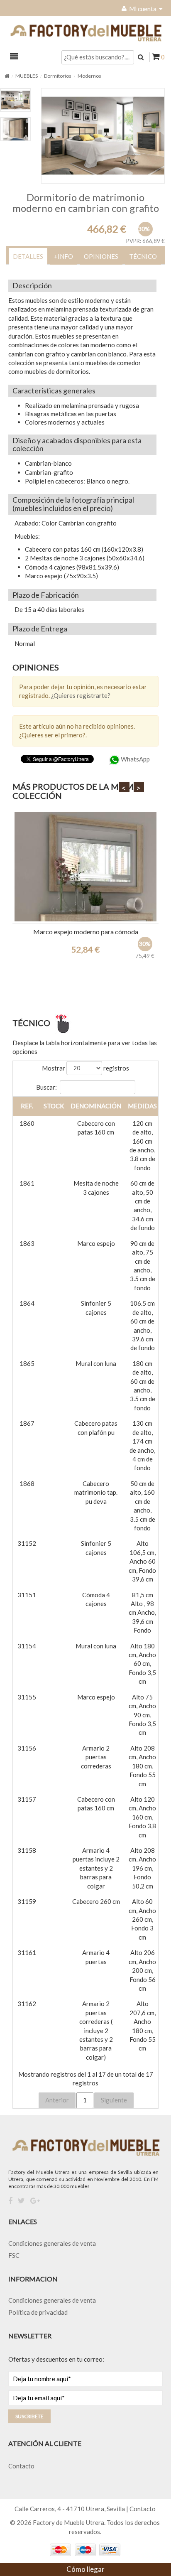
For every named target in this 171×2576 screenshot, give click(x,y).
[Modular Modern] (85, 867)
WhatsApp (135, 759)
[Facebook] (10, 2201)
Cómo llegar (85, 2569)
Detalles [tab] (28, 256)
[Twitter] (21, 2201)
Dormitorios (58, 76)
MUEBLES (27, 76)
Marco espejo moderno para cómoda (86, 932)
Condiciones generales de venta (52, 2243)
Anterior (57, 2100)
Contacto (21, 2466)
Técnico (143, 256)
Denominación (96, 1106)
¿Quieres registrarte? (81, 695)
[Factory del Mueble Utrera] (85, 33)
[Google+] (35, 2201)
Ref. (27, 1106)
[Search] (141, 57)
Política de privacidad (38, 2312)
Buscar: (46, 1087)
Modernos (89, 76)
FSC (14, 2255)
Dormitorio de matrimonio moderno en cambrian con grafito (86, 203)
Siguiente (114, 2100)
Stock (54, 1106)
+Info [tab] (64, 256)
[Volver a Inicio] (7, 76)
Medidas (142, 1106)
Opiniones (101, 256)
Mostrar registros (85, 1068)
